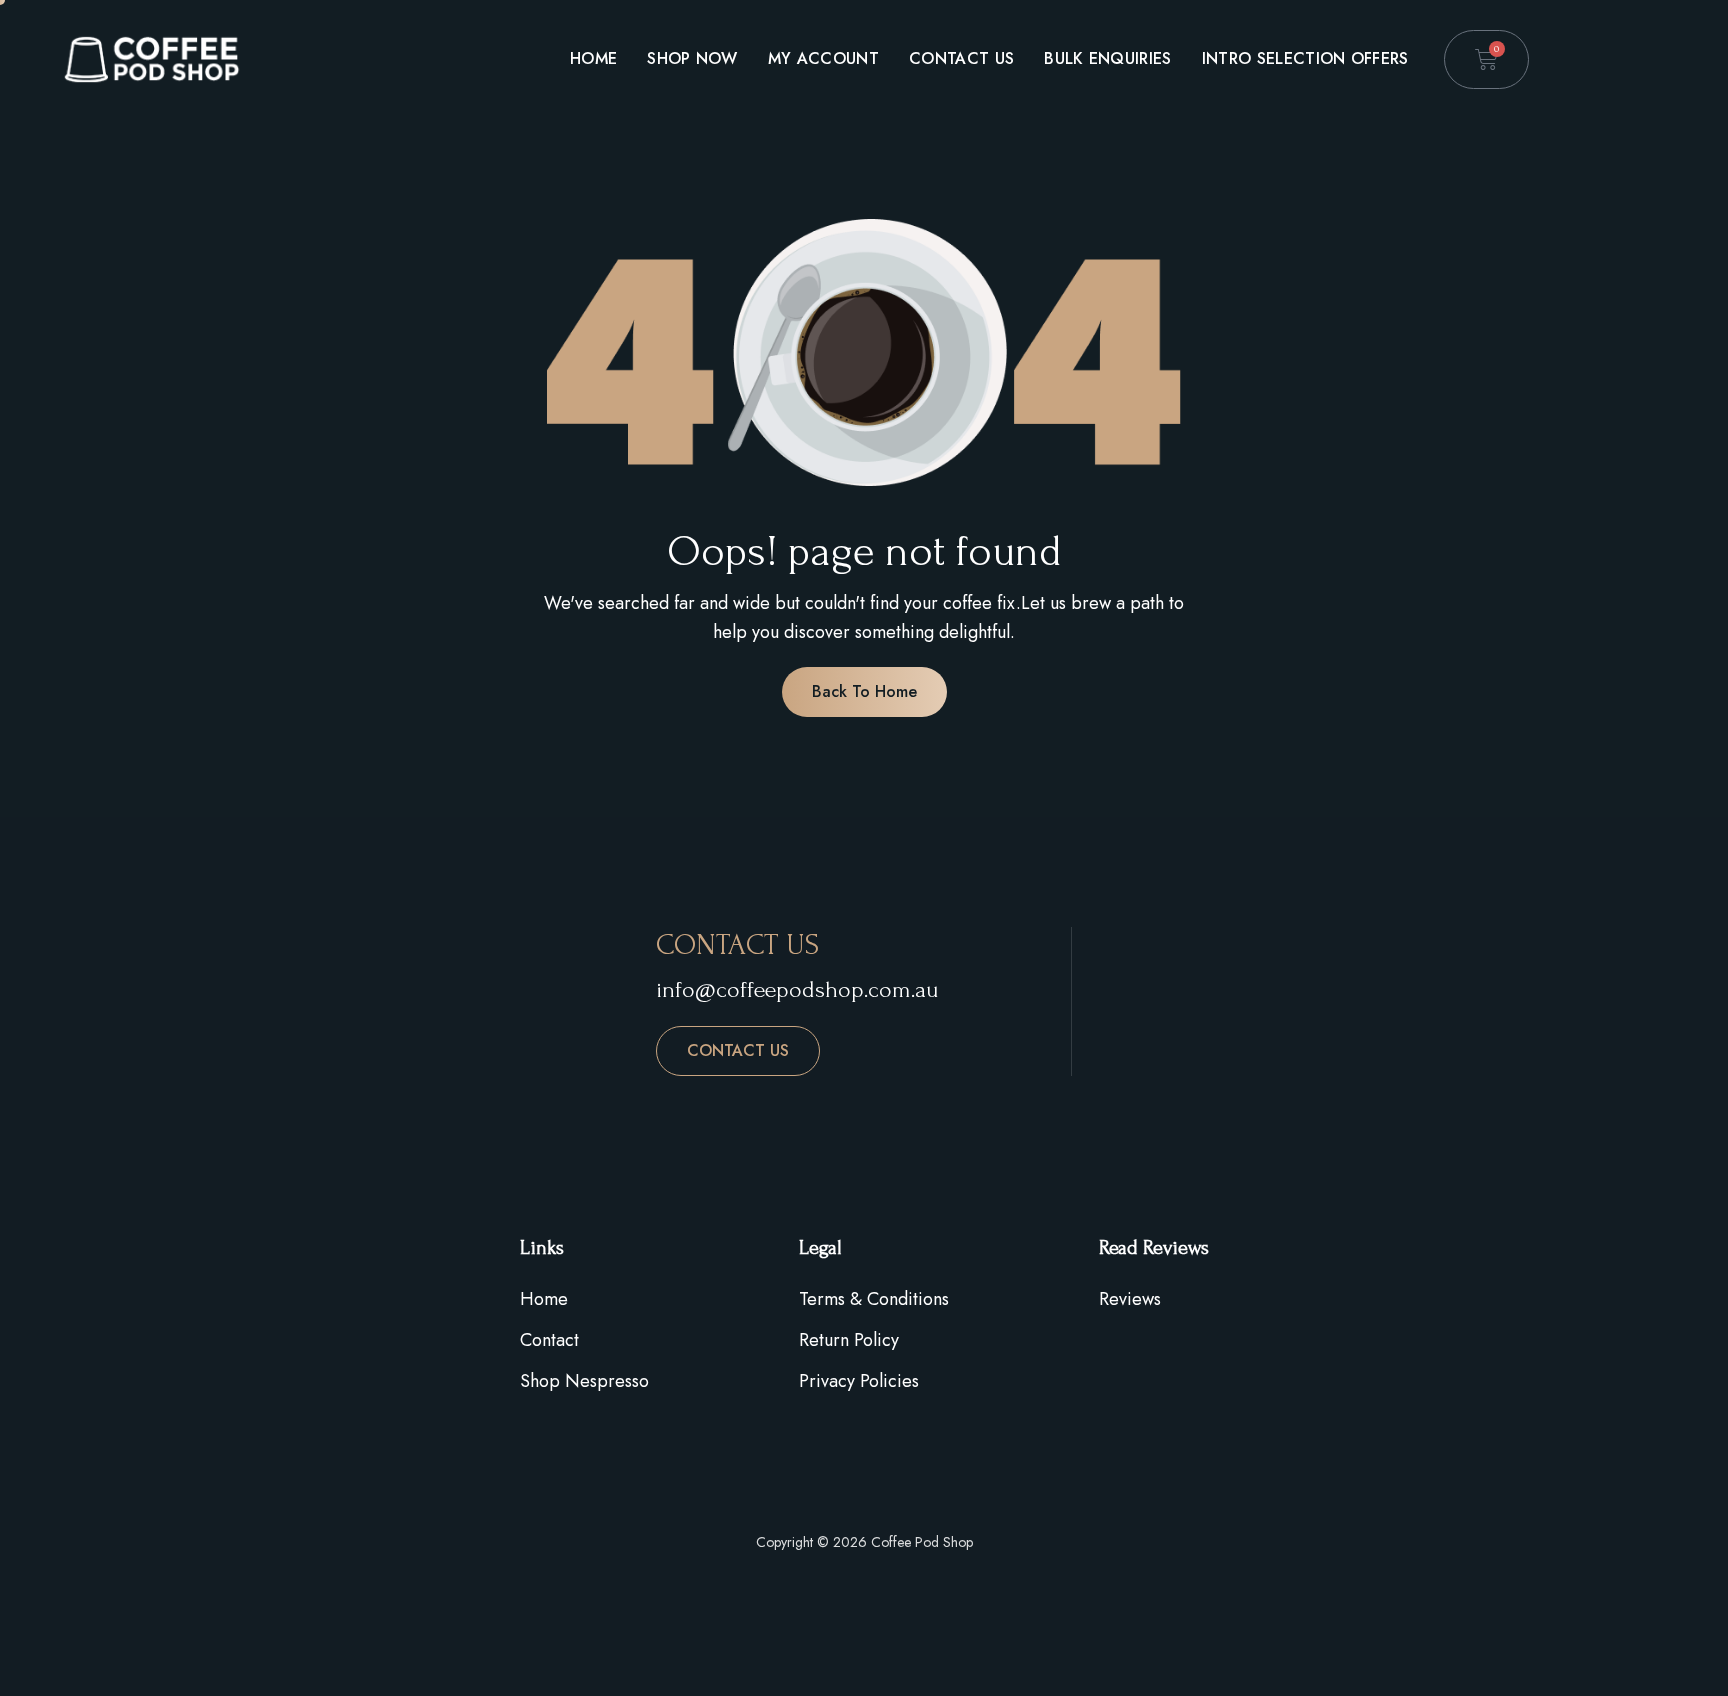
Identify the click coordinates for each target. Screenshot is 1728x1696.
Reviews (1130, 1299)
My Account (823, 58)
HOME (593, 58)
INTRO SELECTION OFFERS (1305, 58)
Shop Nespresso (584, 1381)
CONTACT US (738, 1050)
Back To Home (864, 691)
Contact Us (961, 58)
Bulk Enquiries (1107, 58)
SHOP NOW (692, 58)
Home (544, 1299)
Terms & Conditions (874, 1299)
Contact (549, 1340)
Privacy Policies (859, 1381)
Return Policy (849, 1340)
